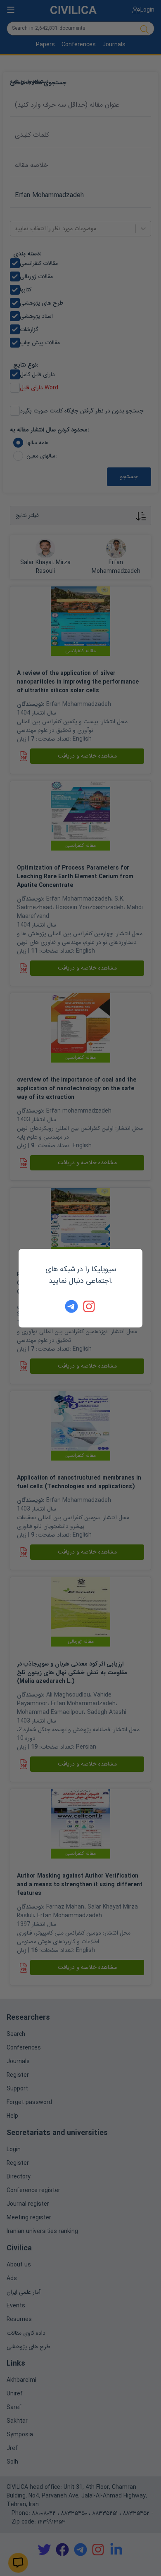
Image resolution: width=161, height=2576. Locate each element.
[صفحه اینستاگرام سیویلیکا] (90, 1306)
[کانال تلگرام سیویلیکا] (71, 1306)
